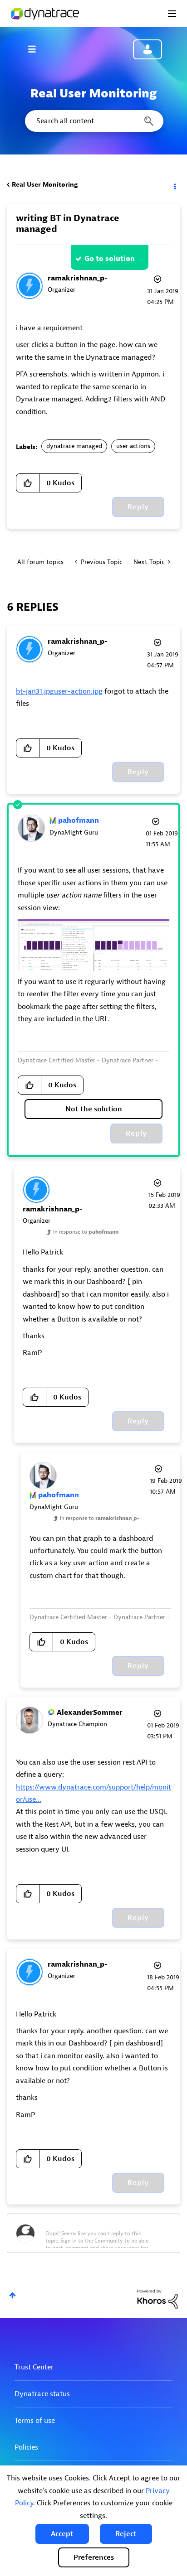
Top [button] (12, 2295)
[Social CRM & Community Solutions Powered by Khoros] (157, 2299)
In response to (86, 1232)
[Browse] (36, 49)
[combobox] (93, 121)
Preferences (94, 2557)
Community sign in (148, 49)
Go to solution (110, 259)
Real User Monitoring (45, 185)
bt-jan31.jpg (35, 691)
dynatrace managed (74, 446)
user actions (133, 446)
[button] (62, 2534)
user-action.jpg (78, 691)
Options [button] (174, 185)
